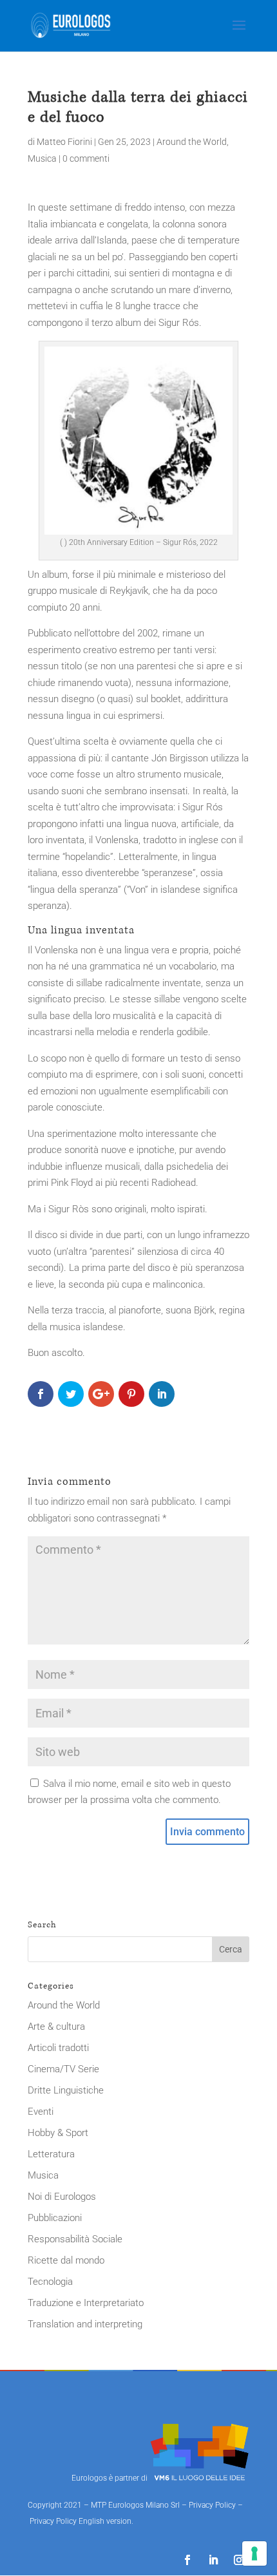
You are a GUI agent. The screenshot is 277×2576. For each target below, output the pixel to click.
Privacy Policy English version (81, 2521)
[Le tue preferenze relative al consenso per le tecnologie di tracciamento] (254, 2553)
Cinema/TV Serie (63, 2069)
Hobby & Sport (58, 2133)
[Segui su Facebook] (187, 2560)
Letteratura (51, 2154)
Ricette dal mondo (66, 2260)
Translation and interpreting (85, 2324)
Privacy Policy (212, 2505)
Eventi (41, 2112)
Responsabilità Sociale (75, 2239)
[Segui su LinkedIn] (213, 2560)
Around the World (192, 142)
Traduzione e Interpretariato (86, 2303)
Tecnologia (50, 2282)
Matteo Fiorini (64, 142)
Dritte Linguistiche (66, 2090)
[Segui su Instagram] (239, 2560)
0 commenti (86, 158)
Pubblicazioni (55, 2218)
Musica (42, 158)
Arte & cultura (56, 2027)
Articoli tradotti (58, 2048)
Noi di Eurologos (62, 2197)
